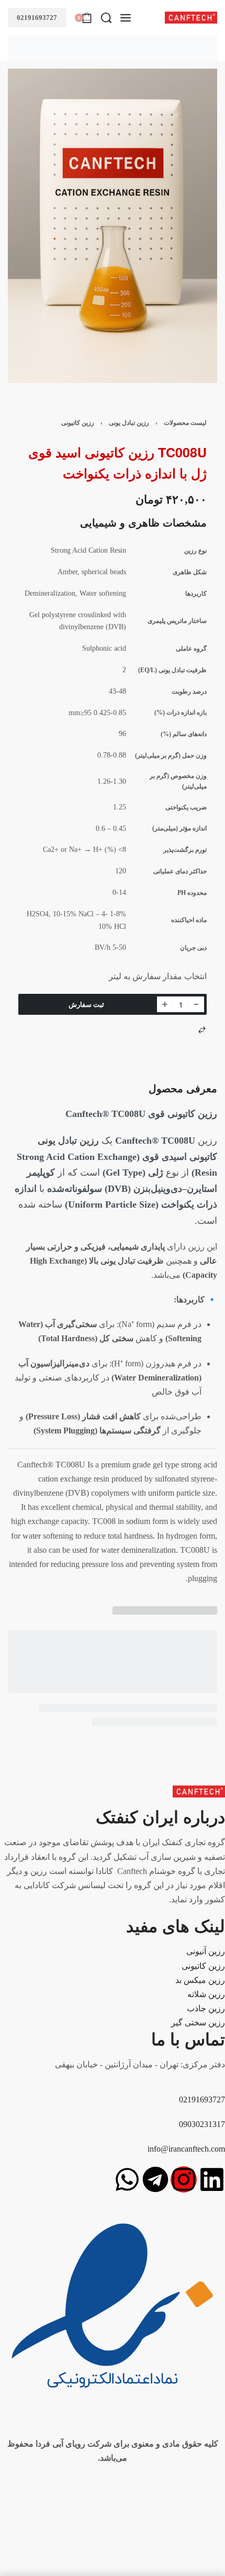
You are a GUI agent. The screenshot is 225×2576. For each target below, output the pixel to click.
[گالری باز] (113, 226)
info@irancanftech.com (186, 2149)
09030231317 (202, 2124)
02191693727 (37, 18)
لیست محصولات (185, 423)
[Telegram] (155, 2179)
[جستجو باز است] (106, 18)
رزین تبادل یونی (129, 423)
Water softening (103, 593)
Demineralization (50, 593)
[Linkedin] (212, 2179)
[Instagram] (184, 2179)
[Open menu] (126, 18)
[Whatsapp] (127, 2179)
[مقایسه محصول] (202, 1030)
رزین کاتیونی (78, 423)
